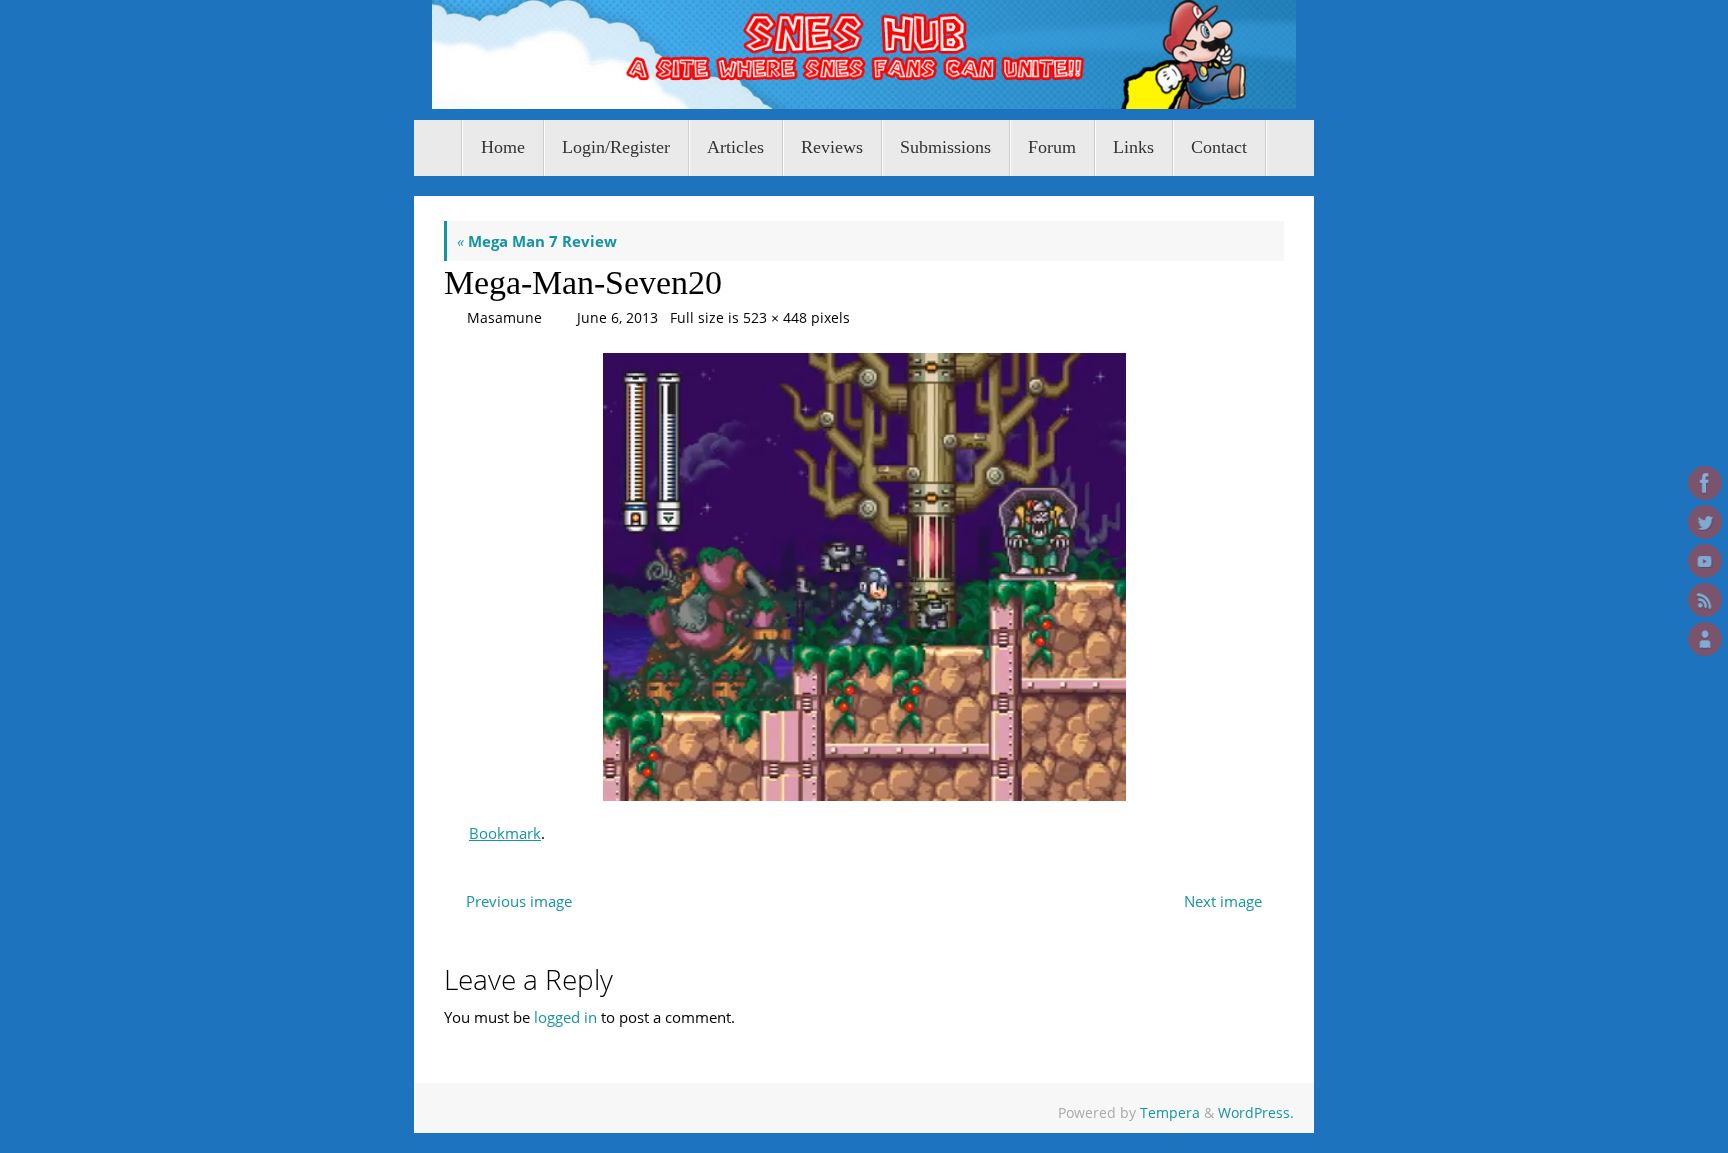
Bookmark (505, 833)
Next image (1223, 901)
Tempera (1170, 1113)
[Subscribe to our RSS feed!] (1705, 600)
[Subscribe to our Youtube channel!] (1705, 561)
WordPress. (1256, 1113)
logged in (565, 1017)
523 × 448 (775, 318)
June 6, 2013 (617, 318)
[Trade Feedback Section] (1705, 639)
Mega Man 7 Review (537, 241)
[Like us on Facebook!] (1705, 483)
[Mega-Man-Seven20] (864, 577)
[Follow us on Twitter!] (1705, 522)
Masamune (504, 318)
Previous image (519, 901)
